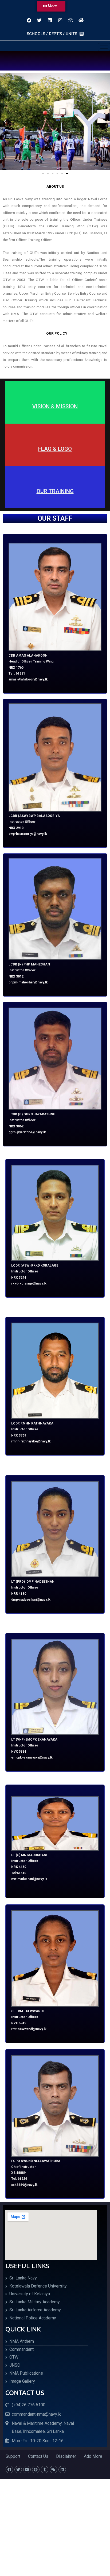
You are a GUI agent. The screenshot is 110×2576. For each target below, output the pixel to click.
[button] (51, 6)
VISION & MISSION (55, 406)
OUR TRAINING (55, 491)
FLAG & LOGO (55, 449)
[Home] (81, 20)
